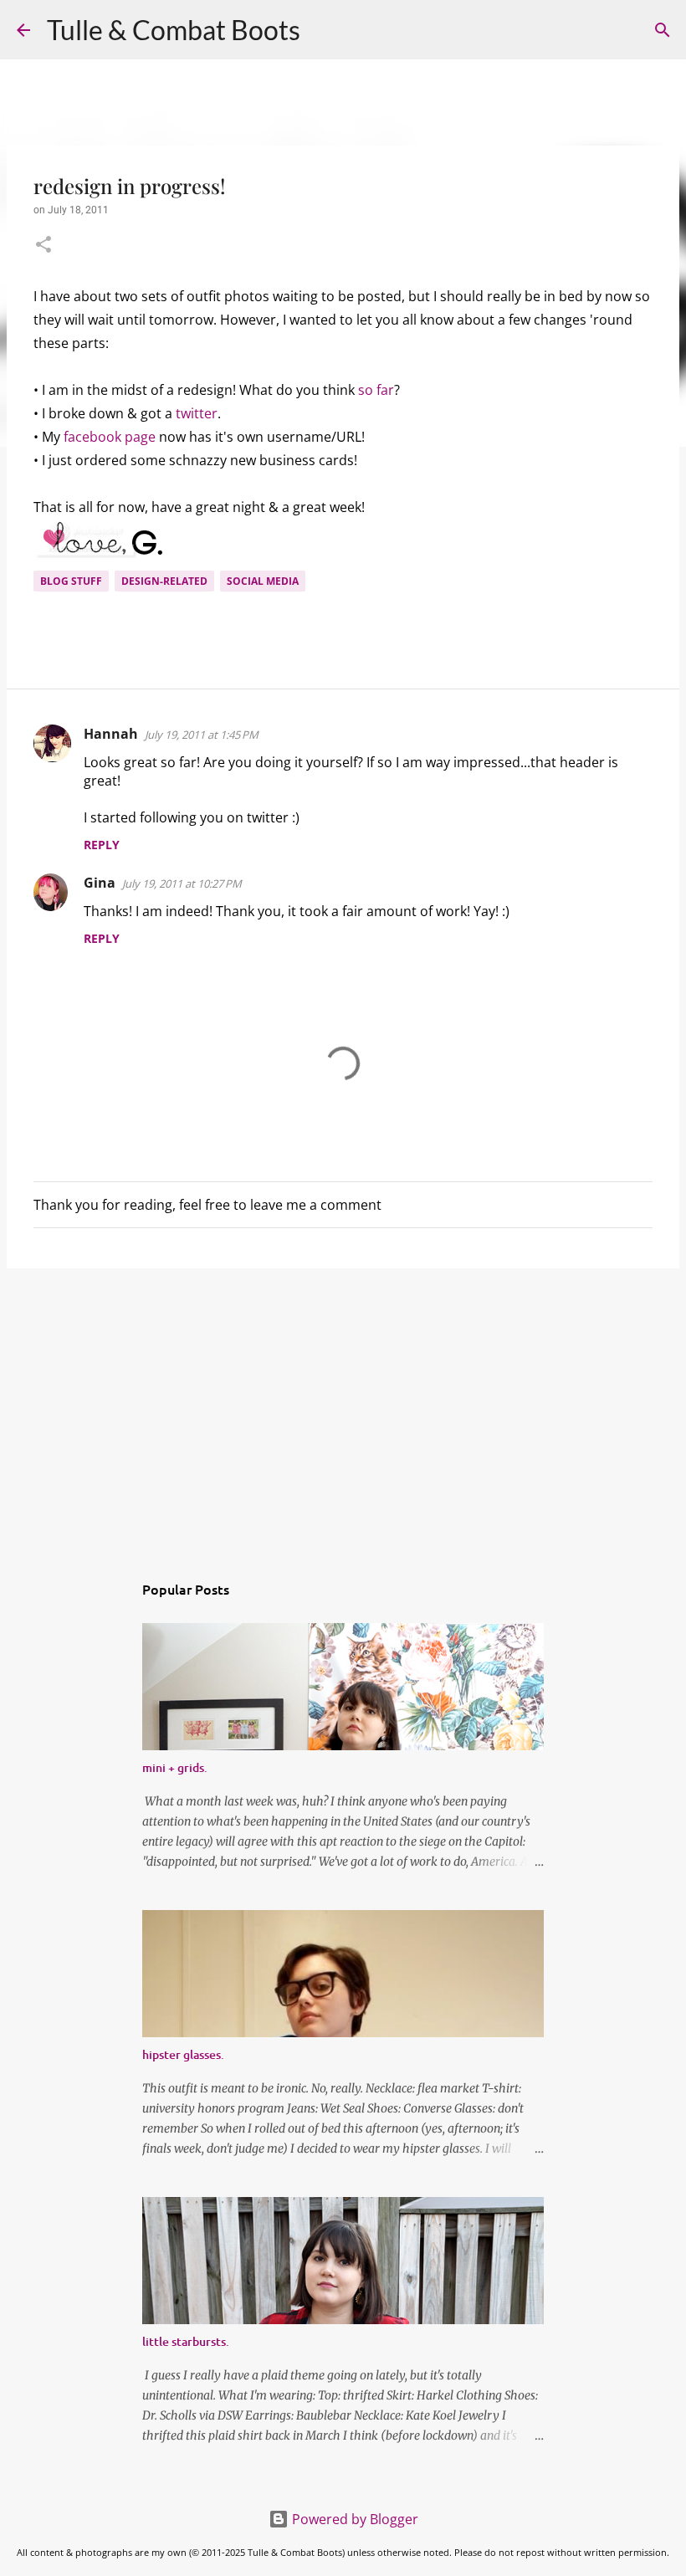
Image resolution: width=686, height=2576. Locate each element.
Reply (102, 845)
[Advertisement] (343, 1411)
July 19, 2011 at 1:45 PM (202, 735)
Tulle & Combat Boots (174, 30)
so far (376, 390)
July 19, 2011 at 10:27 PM (182, 883)
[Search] (324, 30)
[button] (44, 246)
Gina (100, 883)
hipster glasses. (183, 2054)
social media (263, 581)
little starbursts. (186, 2341)
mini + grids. (175, 1767)
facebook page (111, 437)
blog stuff (71, 581)
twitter (197, 413)
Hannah (111, 734)
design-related (164, 581)
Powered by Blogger (353, 2519)
